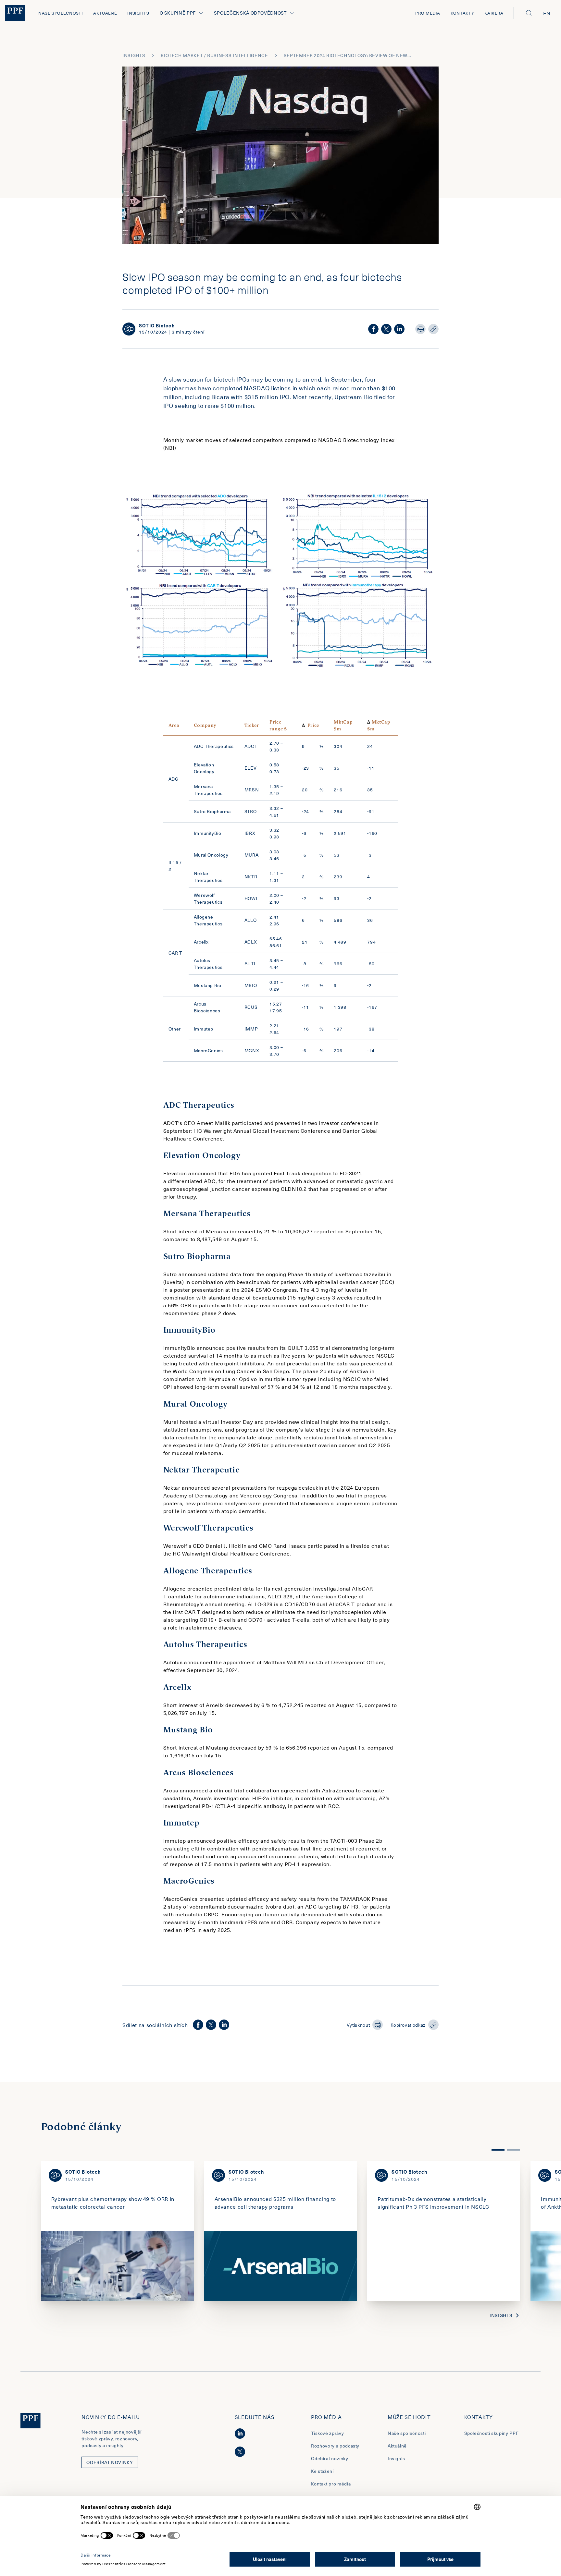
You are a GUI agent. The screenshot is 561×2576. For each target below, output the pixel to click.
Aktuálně (105, 13)
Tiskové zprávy (327, 2433)
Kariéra (494, 13)
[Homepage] (15, 13)
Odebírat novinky (330, 2458)
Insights (138, 13)
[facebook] (373, 329)
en (547, 13)
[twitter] (386, 329)
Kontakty (462, 13)
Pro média (428, 13)
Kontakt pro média (331, 2484)
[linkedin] (399, 329)
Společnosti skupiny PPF (492, 2433)
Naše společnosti (61, 13)
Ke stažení (322, 2471)
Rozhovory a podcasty (335, 2446)
